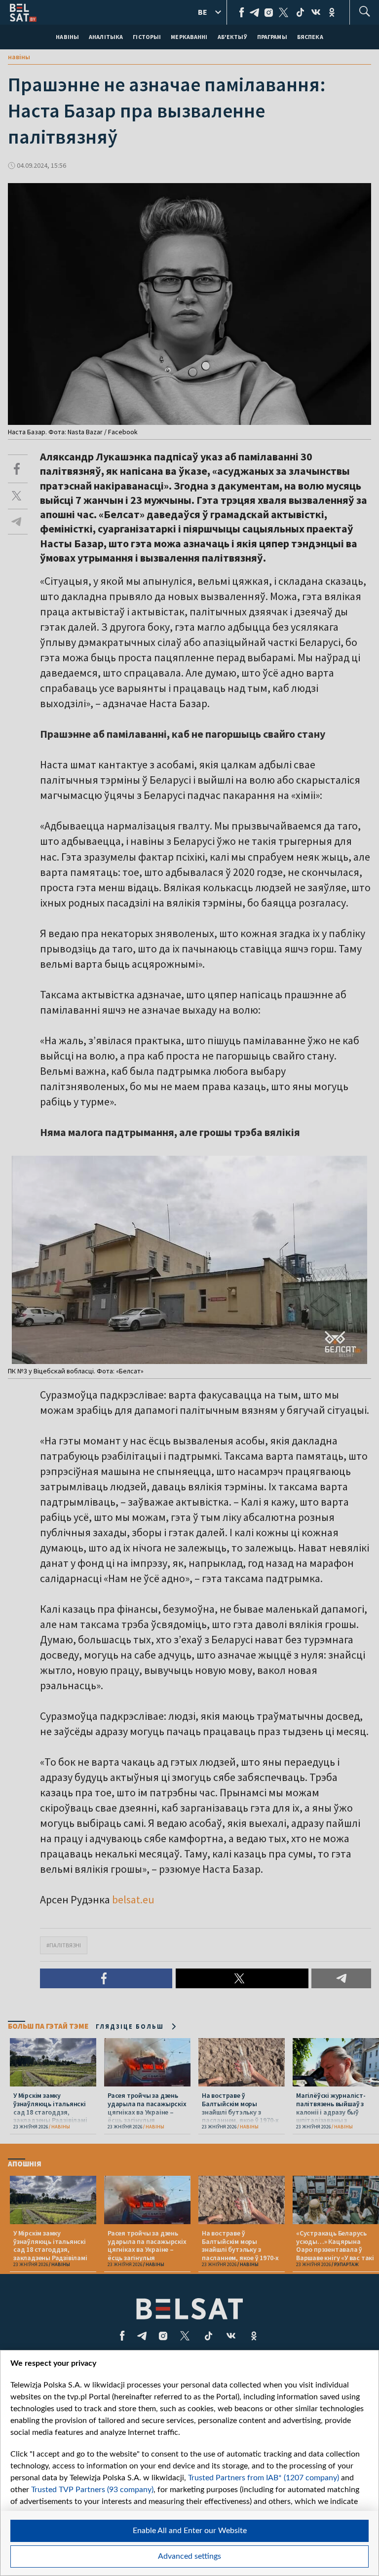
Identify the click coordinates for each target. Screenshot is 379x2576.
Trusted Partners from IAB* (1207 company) (264, 2478)
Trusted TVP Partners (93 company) (92, 2490)
